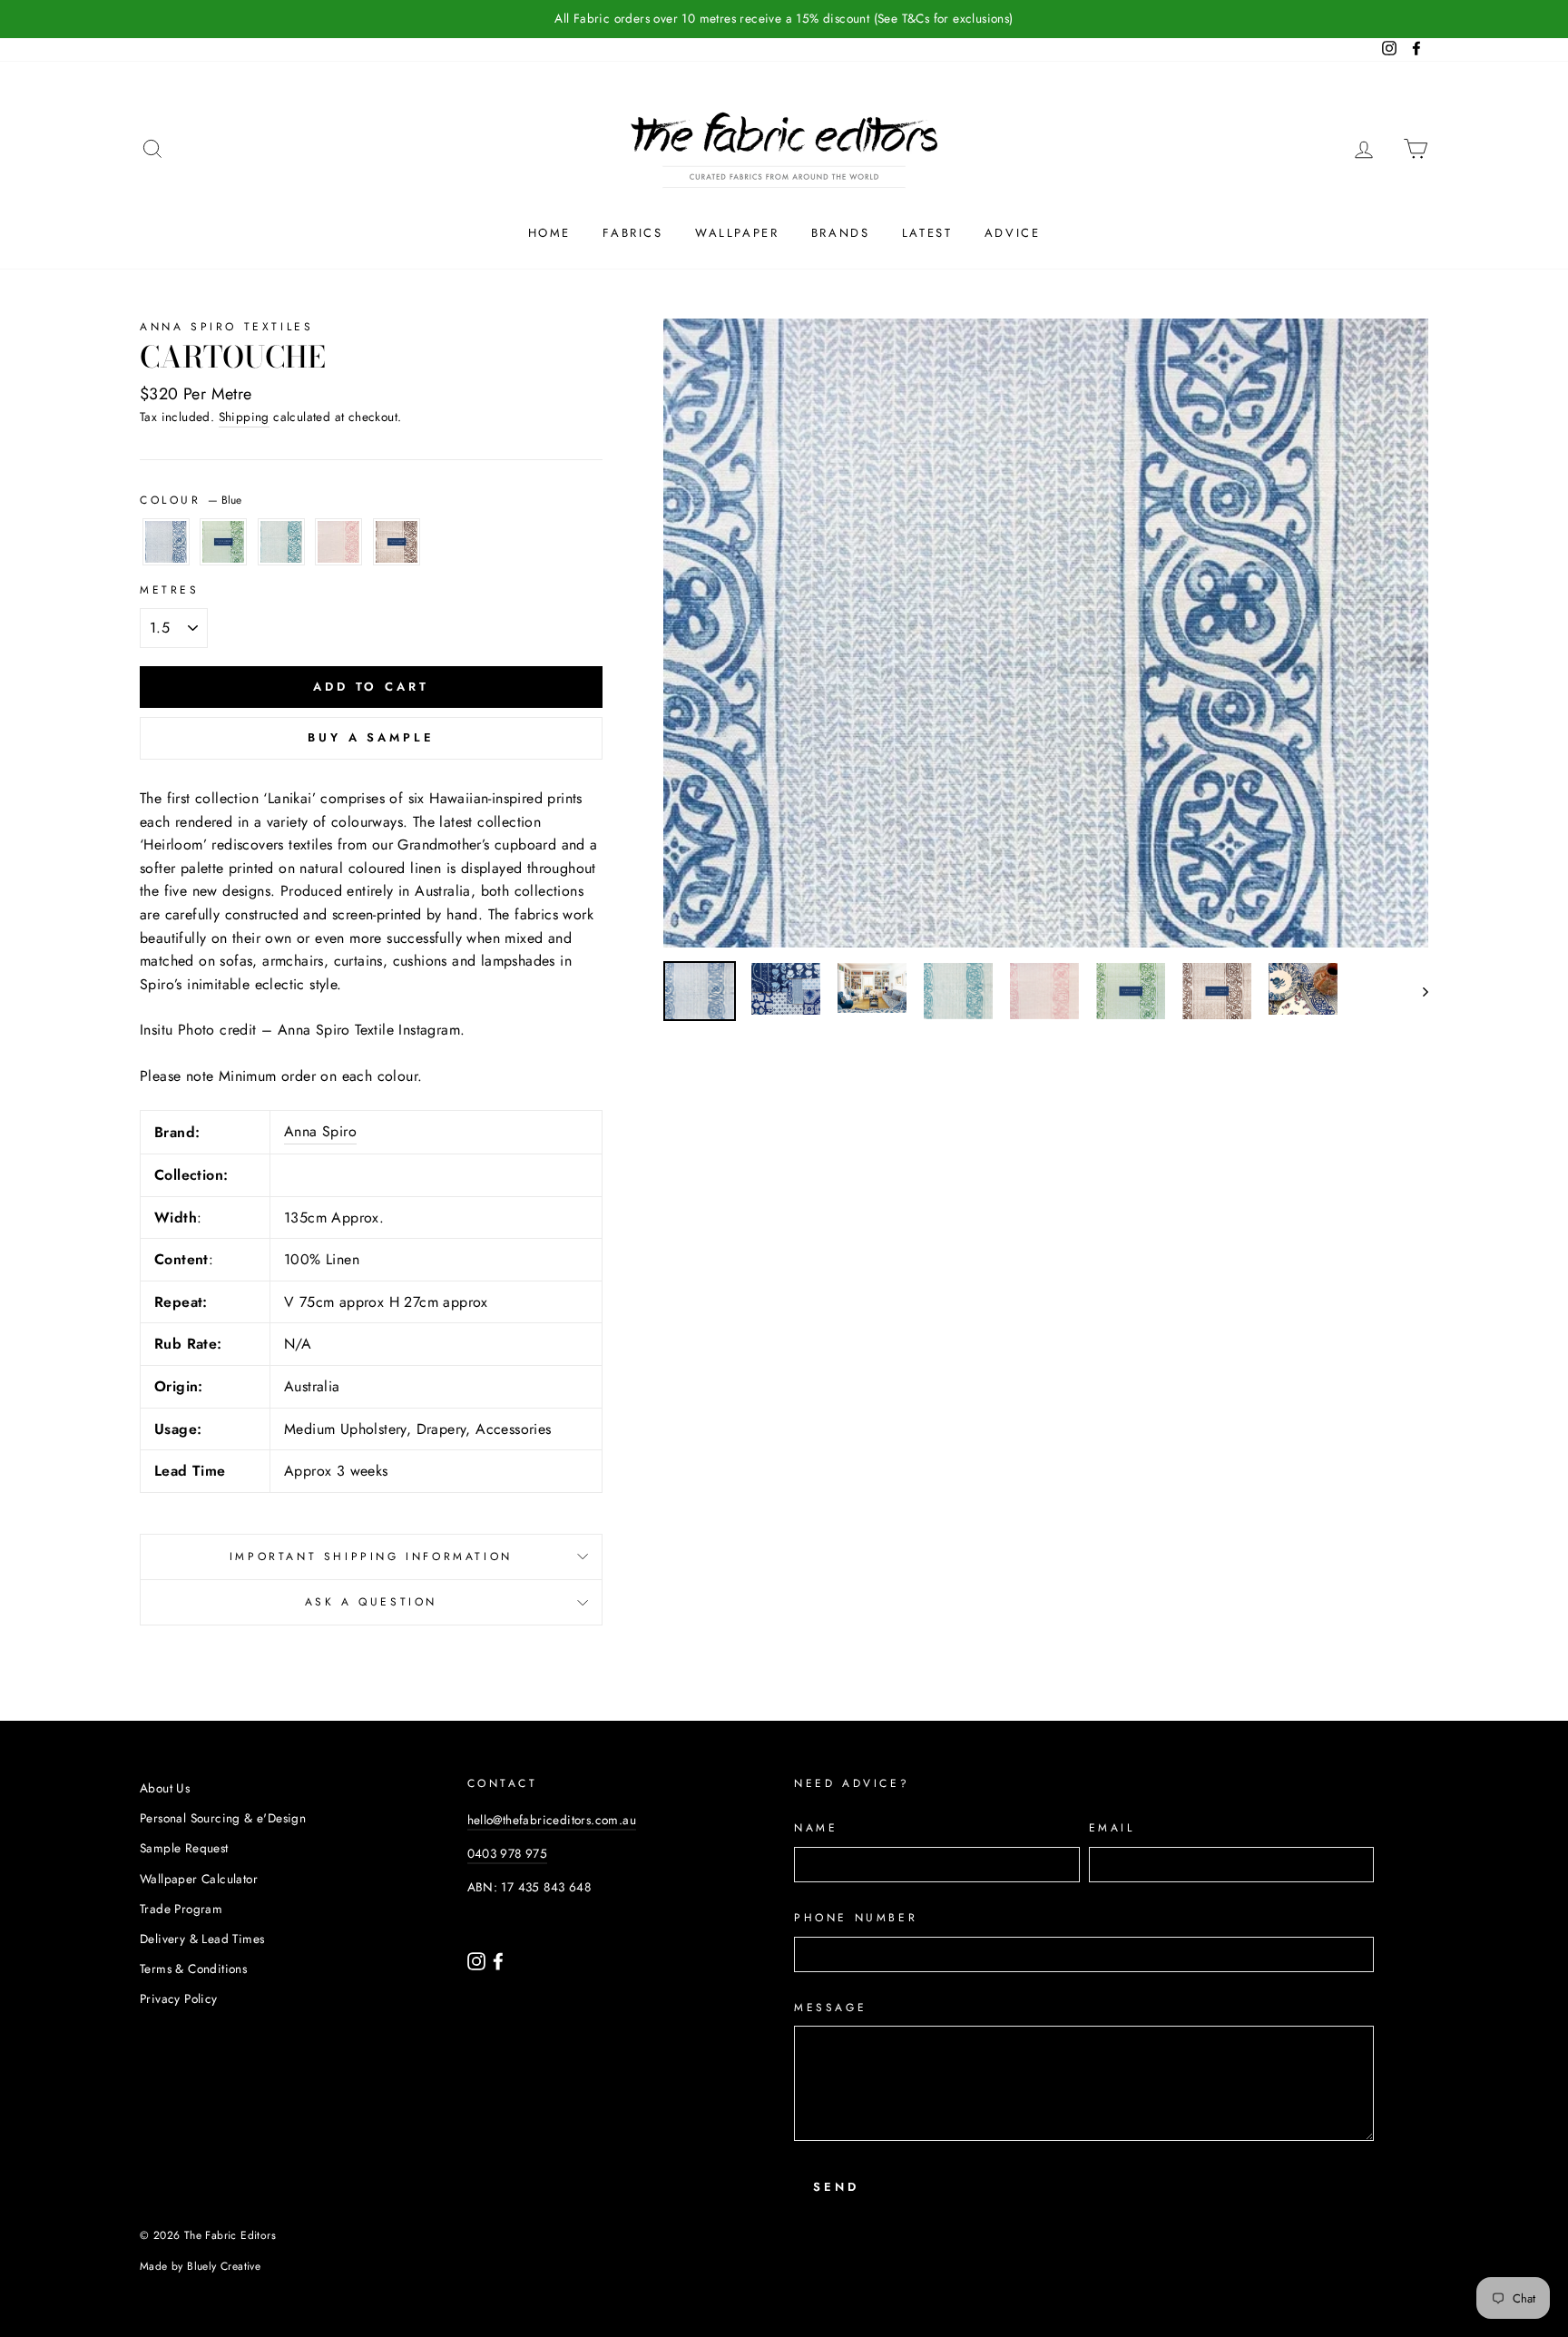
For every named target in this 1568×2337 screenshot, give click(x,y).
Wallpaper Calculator (199, 1879)
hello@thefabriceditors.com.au (552, 1820)
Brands (841, 233)
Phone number (856, 1918)
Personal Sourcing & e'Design (223, 1818)
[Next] (1417, 991)
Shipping (244, 417)
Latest (927, 233)
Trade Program (181, 1909)
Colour (191, 500)
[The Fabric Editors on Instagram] (478, 1959)
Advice (1013, 233)
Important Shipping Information (371, 1556)
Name (816, 1828)
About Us (165, 1788)
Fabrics (632, 233)
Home (549, 233)
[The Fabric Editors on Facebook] (498, 1959)
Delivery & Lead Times (202, 1939)
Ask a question (371, 1602)
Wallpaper (737, 233)
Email (1112, 1828)
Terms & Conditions (193, 1969)
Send (836, 2187)
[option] (784, 19)
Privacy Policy (179, 1998)
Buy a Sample (371, 737)
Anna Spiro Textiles (226, 327)
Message (830, 2008)
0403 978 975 (508, 1853)
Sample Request (184, 1848)
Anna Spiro (320, 1131)
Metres (170, 590)
